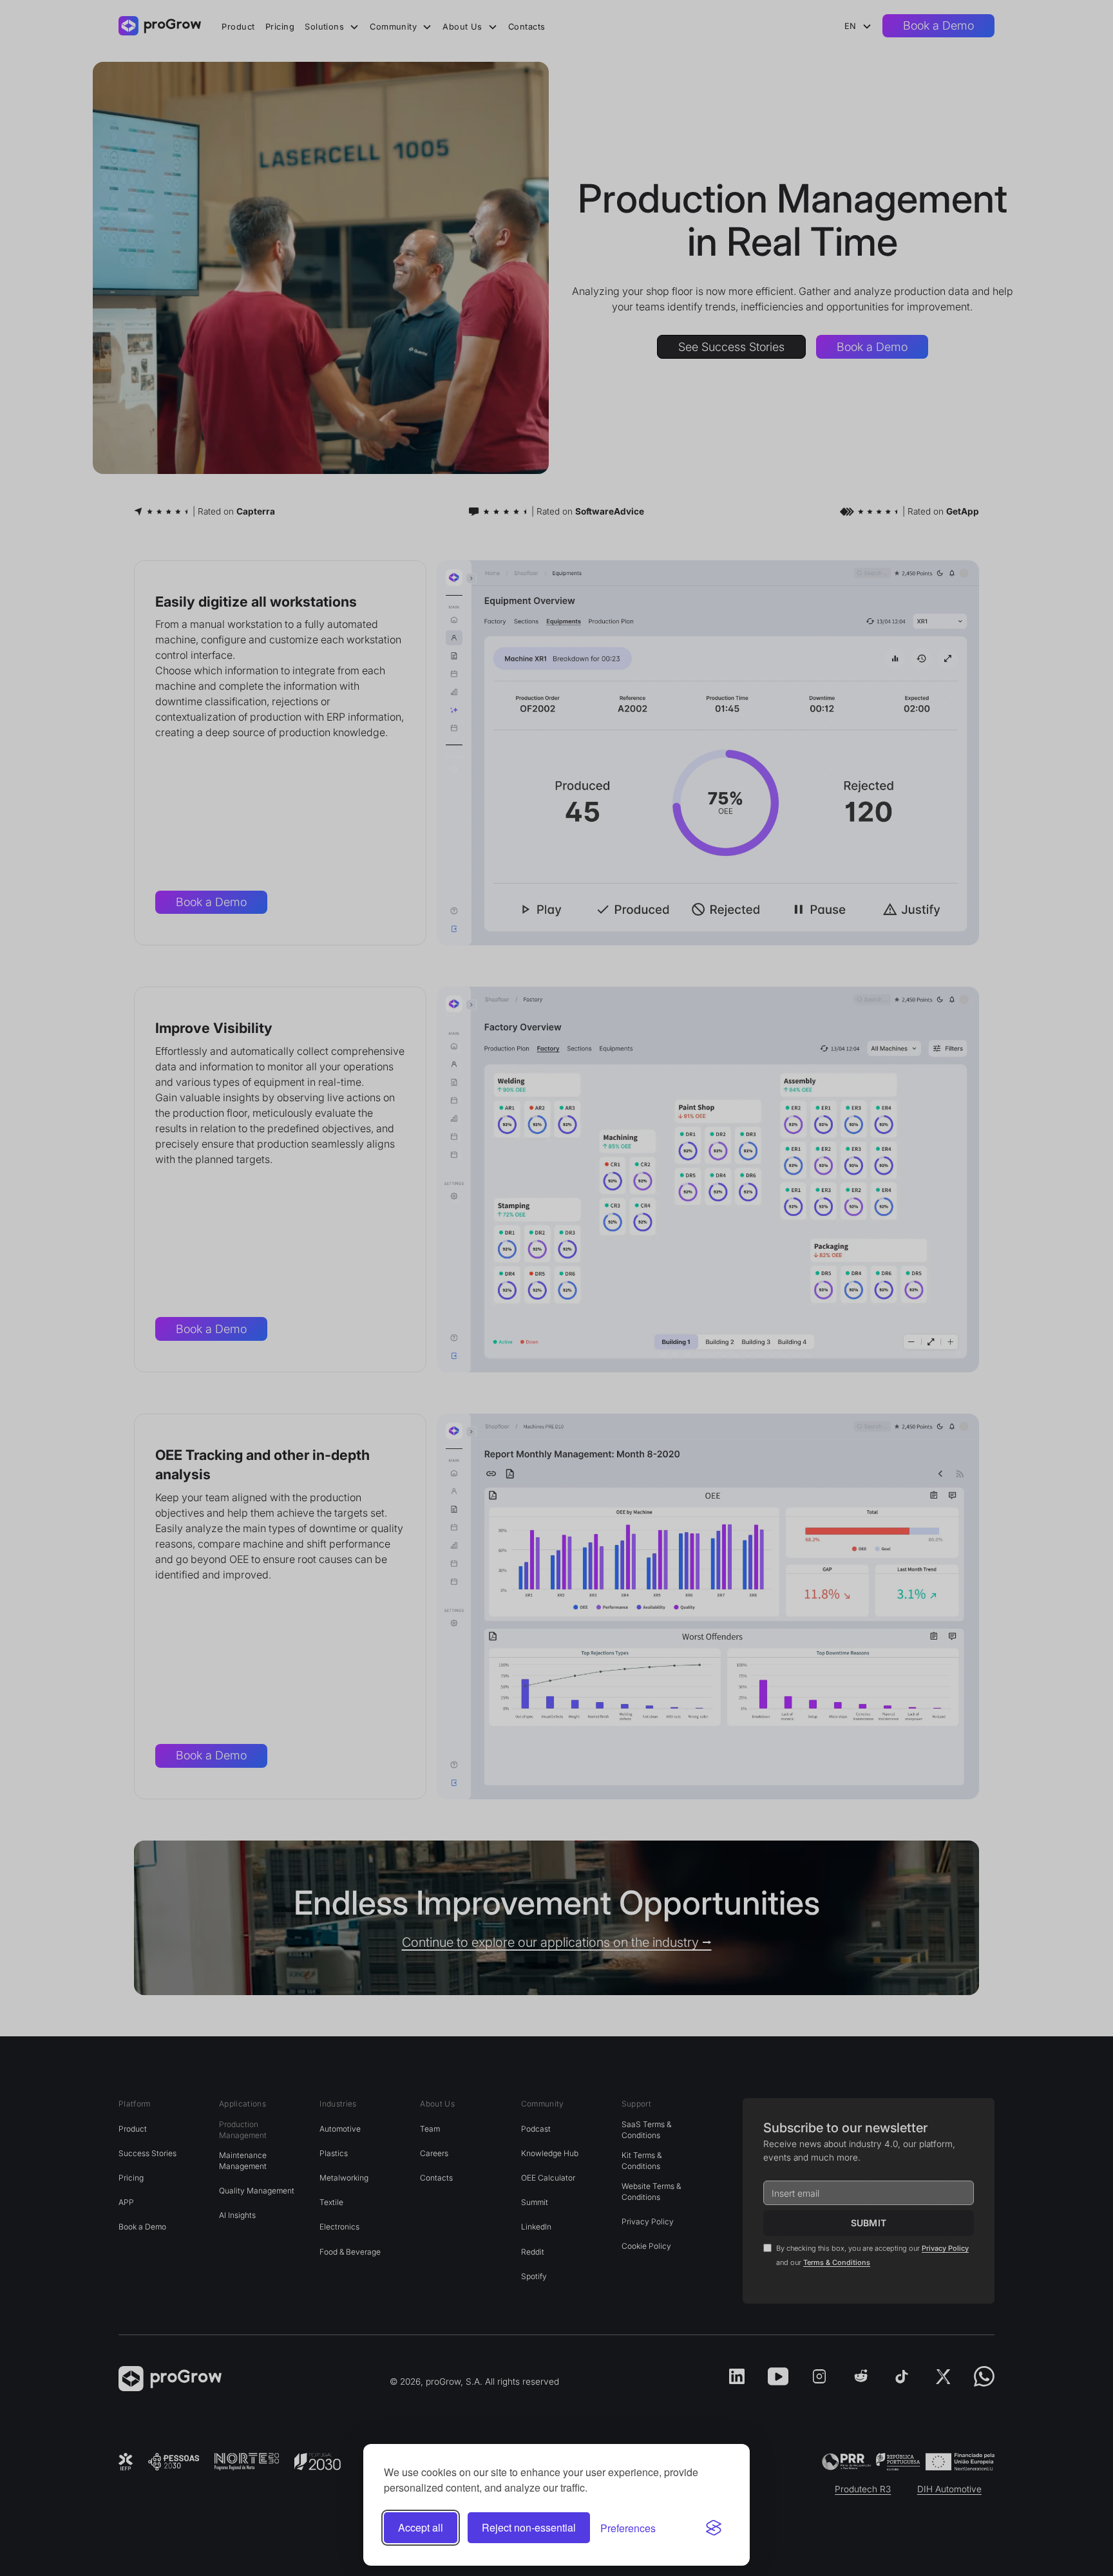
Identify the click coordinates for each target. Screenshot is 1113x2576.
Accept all (421, 2527)
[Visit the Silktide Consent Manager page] (714, 2528)
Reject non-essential (529, 2527)
